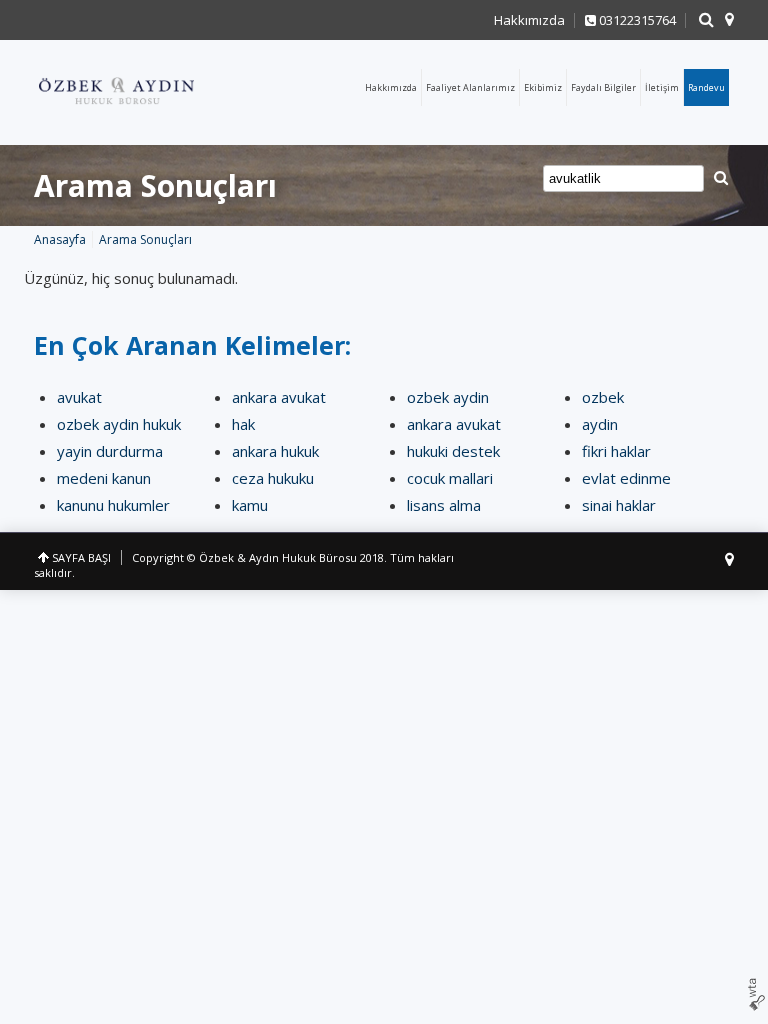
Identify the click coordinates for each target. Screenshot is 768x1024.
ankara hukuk (275, 451)
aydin (600, 424)
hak (243, 424)
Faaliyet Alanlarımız (470, 87)
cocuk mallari (450, 478)
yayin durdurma (110, 451)
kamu (250, 505)
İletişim (662, 87)
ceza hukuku (273, 478)
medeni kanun (104, 478)
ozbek (603, 397)
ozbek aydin (448, 397)
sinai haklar (619, 505)
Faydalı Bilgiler (603, 87)
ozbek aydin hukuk (119, 424)
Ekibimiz (543, 87)
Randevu (706, 87)
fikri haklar (616, 451)
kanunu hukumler (113, 505)
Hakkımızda (529, 20)
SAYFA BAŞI (81, 557)
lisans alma (444, 505)
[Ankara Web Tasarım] (756, 994)
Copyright (158, 557)
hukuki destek (453, 451)
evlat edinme (626, 478)
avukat (79, 397)
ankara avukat (279, 397)
